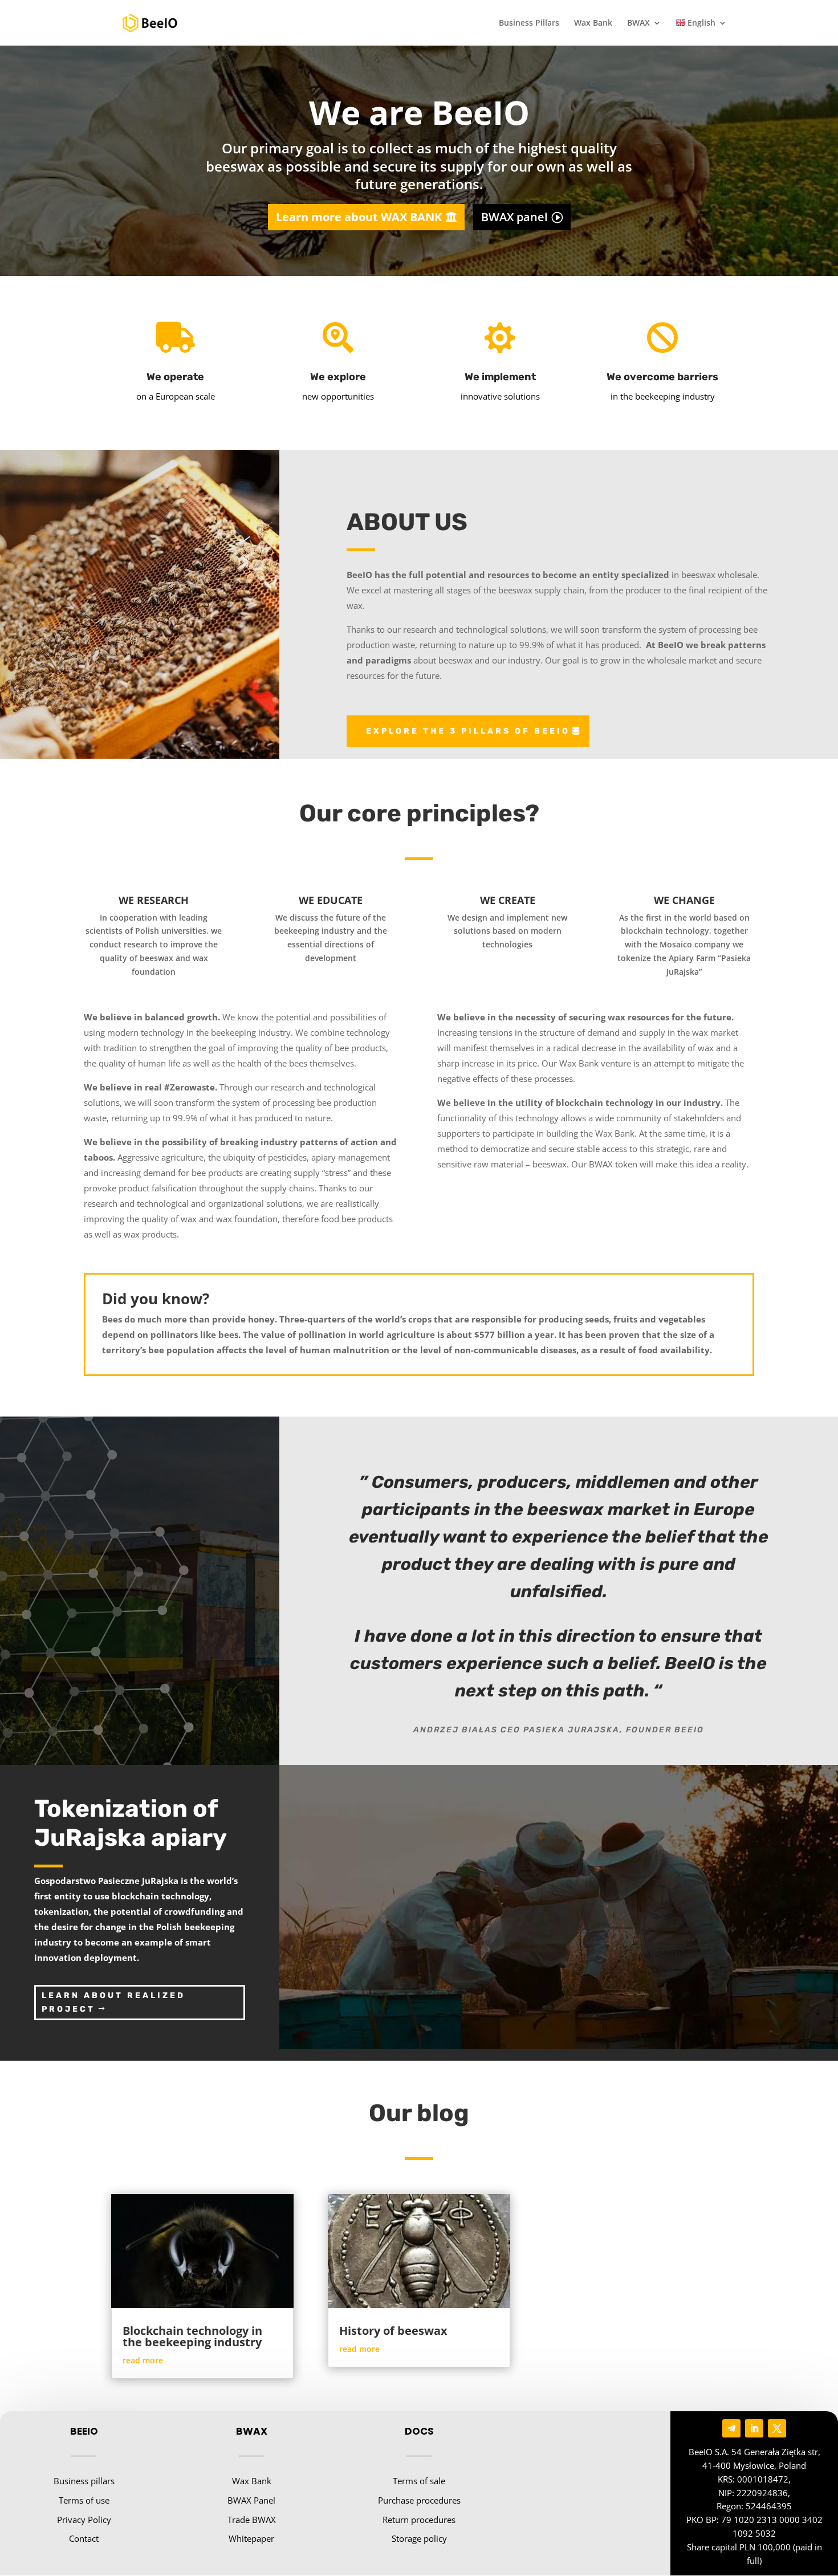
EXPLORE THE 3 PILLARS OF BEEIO (468, 731)
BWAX (638, 23)
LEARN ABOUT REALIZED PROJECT (113, 2002)
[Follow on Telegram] (731, 2428)
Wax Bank (593, 23)
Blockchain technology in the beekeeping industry (192, 2336)
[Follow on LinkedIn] (754, 2428)
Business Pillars (529, 23)
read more (143, 2360)
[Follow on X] (777, 2428)
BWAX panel (514, 217)
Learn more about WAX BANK (359, 217)
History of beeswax (393, 2331)
